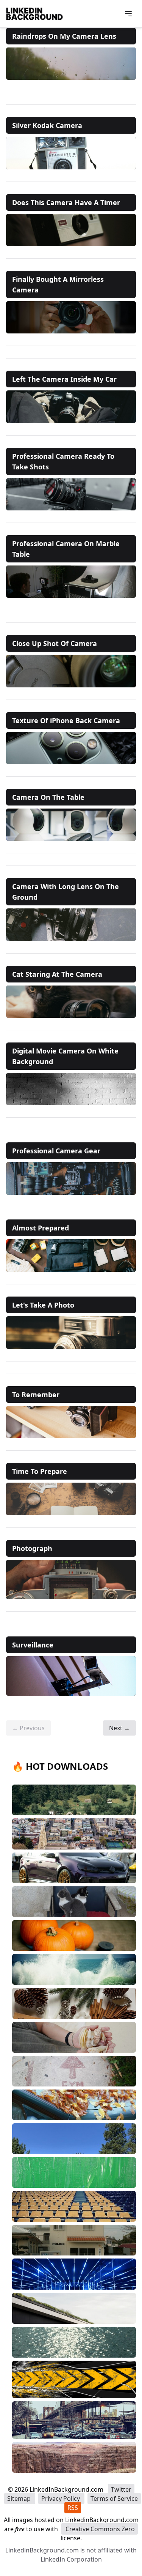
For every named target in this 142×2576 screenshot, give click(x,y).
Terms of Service (114, 2499)
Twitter (121, 2489)
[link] (71, 64)
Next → (119, 1728)
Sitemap (20, 2499)
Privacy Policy (61, 2499)
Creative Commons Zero (99, 2529)
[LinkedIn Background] (34, 14)
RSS (73, 2508)
